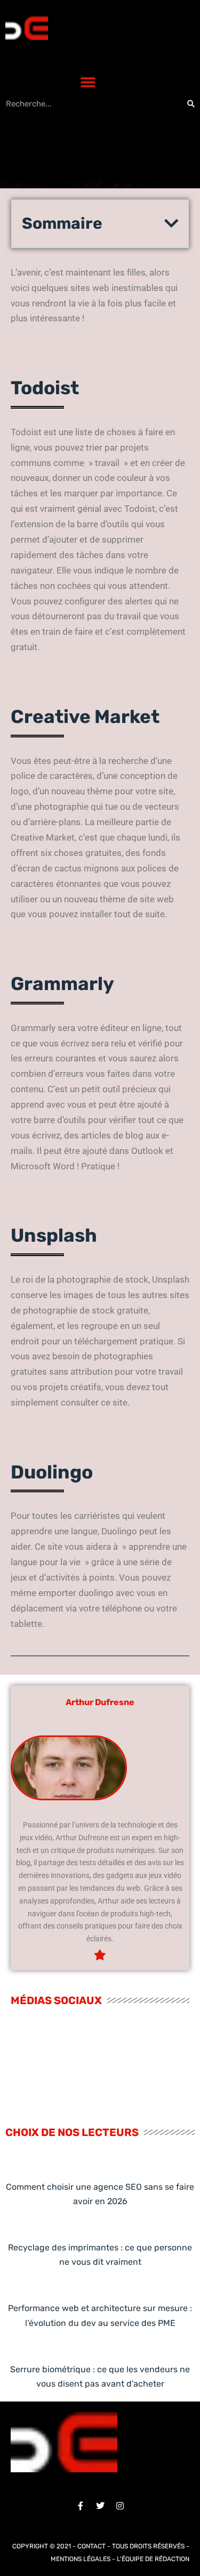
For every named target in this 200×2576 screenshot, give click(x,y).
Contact (91, 2546)
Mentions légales (81, 2559)
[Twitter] (100, 2506)
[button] (88, 83)
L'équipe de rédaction (153, 2559)
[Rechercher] (191, 104)
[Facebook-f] (81, 2506)
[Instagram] (120, 2506)
